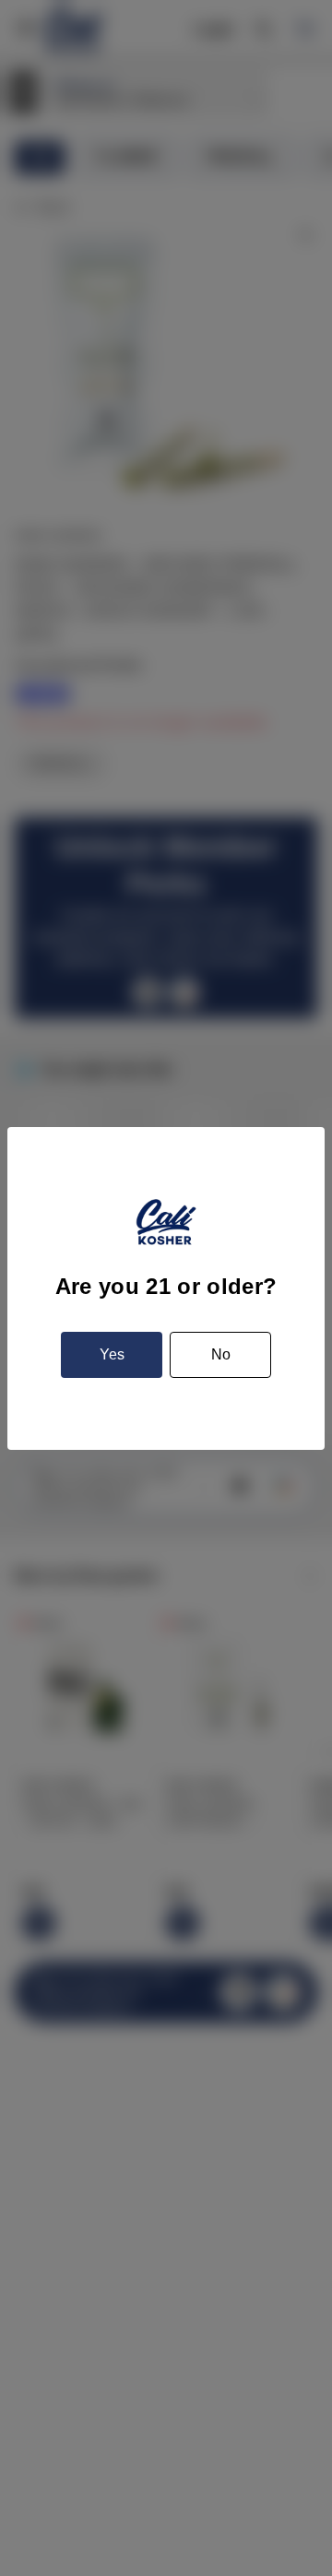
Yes (112, 1354)
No (221, 1354)
